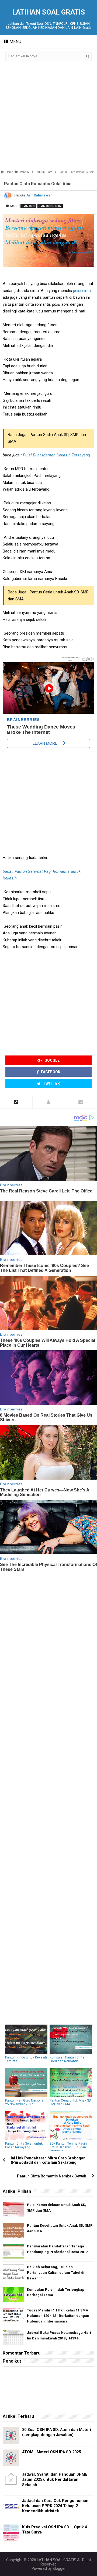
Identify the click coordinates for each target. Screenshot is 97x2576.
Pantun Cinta (50, 206)
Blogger (59, 2568)
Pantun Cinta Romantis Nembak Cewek (52, 2176)
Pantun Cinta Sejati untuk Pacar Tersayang (24, 2145)
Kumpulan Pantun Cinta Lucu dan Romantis (67, 2059)
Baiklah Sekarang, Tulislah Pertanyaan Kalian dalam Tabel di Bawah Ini (56, 2273)
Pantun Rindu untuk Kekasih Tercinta (26, 2059)
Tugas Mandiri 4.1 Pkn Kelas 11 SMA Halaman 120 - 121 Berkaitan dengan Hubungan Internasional (58, 2316)
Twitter (51, 1083)
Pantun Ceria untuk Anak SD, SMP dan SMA (71, 2102)
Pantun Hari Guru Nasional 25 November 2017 (25, 2102)
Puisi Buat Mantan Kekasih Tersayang (56, 455)
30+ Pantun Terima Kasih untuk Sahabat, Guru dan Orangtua (68, 2147)
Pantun (28, 206)
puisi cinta (82, 291)
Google (52, 1060)
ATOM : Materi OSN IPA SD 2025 (51, 2452)
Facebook (50, 1072)
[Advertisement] (48, 115)
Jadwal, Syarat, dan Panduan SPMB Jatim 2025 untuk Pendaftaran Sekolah (55, 2480)
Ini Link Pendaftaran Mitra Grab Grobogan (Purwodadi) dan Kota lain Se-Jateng (48, 2160)
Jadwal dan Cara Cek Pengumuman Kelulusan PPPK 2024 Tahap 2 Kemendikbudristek (55, 2506)
